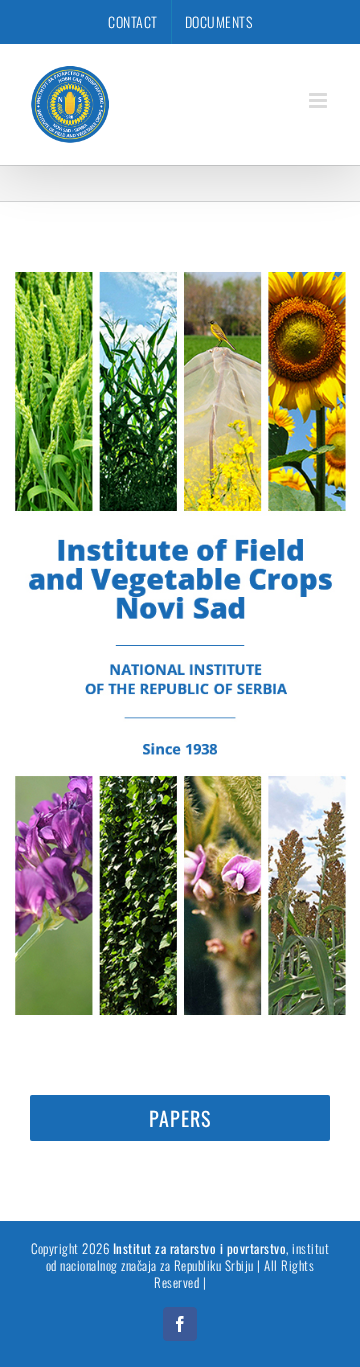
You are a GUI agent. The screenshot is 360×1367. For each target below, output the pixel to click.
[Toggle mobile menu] (320, 100)
